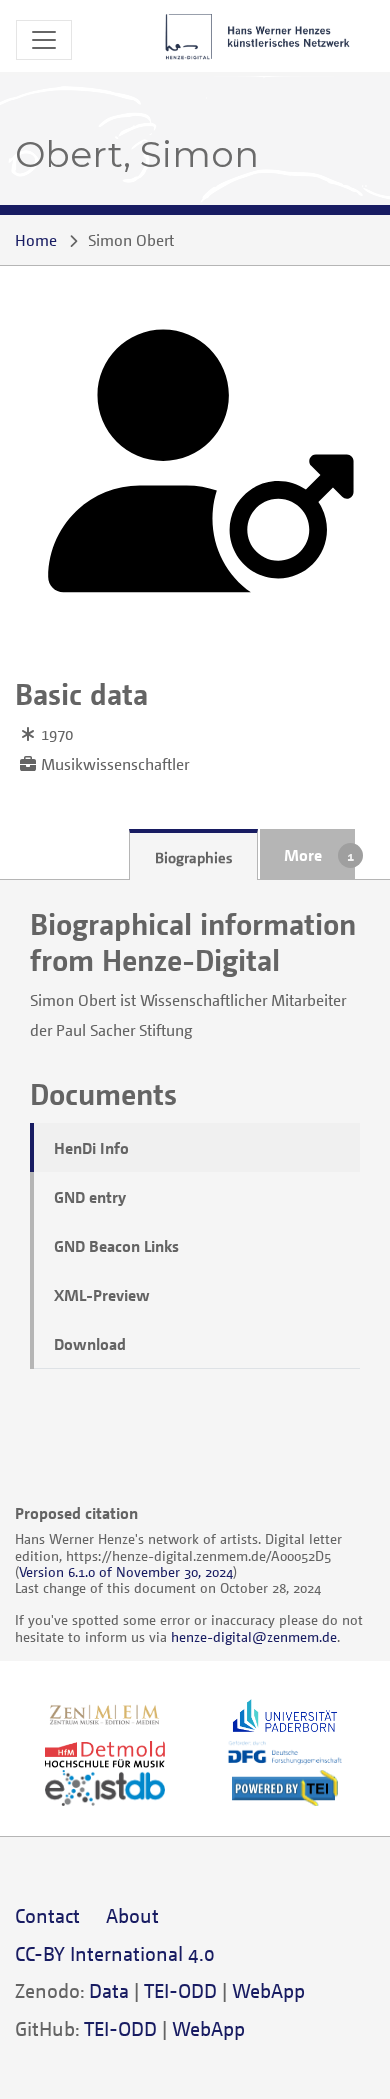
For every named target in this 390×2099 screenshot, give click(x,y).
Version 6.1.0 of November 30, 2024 (126, 1571)
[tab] (193, 855)
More (303, 855)
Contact (47, 1915)
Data (109, 1990)
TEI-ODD (180, 1990)
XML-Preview (102, 1295)
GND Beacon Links (116, 1246)
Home (36, 240)
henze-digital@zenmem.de (254, 1636)
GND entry (90, 1197)
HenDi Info (91, 1148)
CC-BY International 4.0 (115, 1953)
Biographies (193, 857)
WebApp (268, 1990)
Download (90, 1344)
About (132, 1915)
